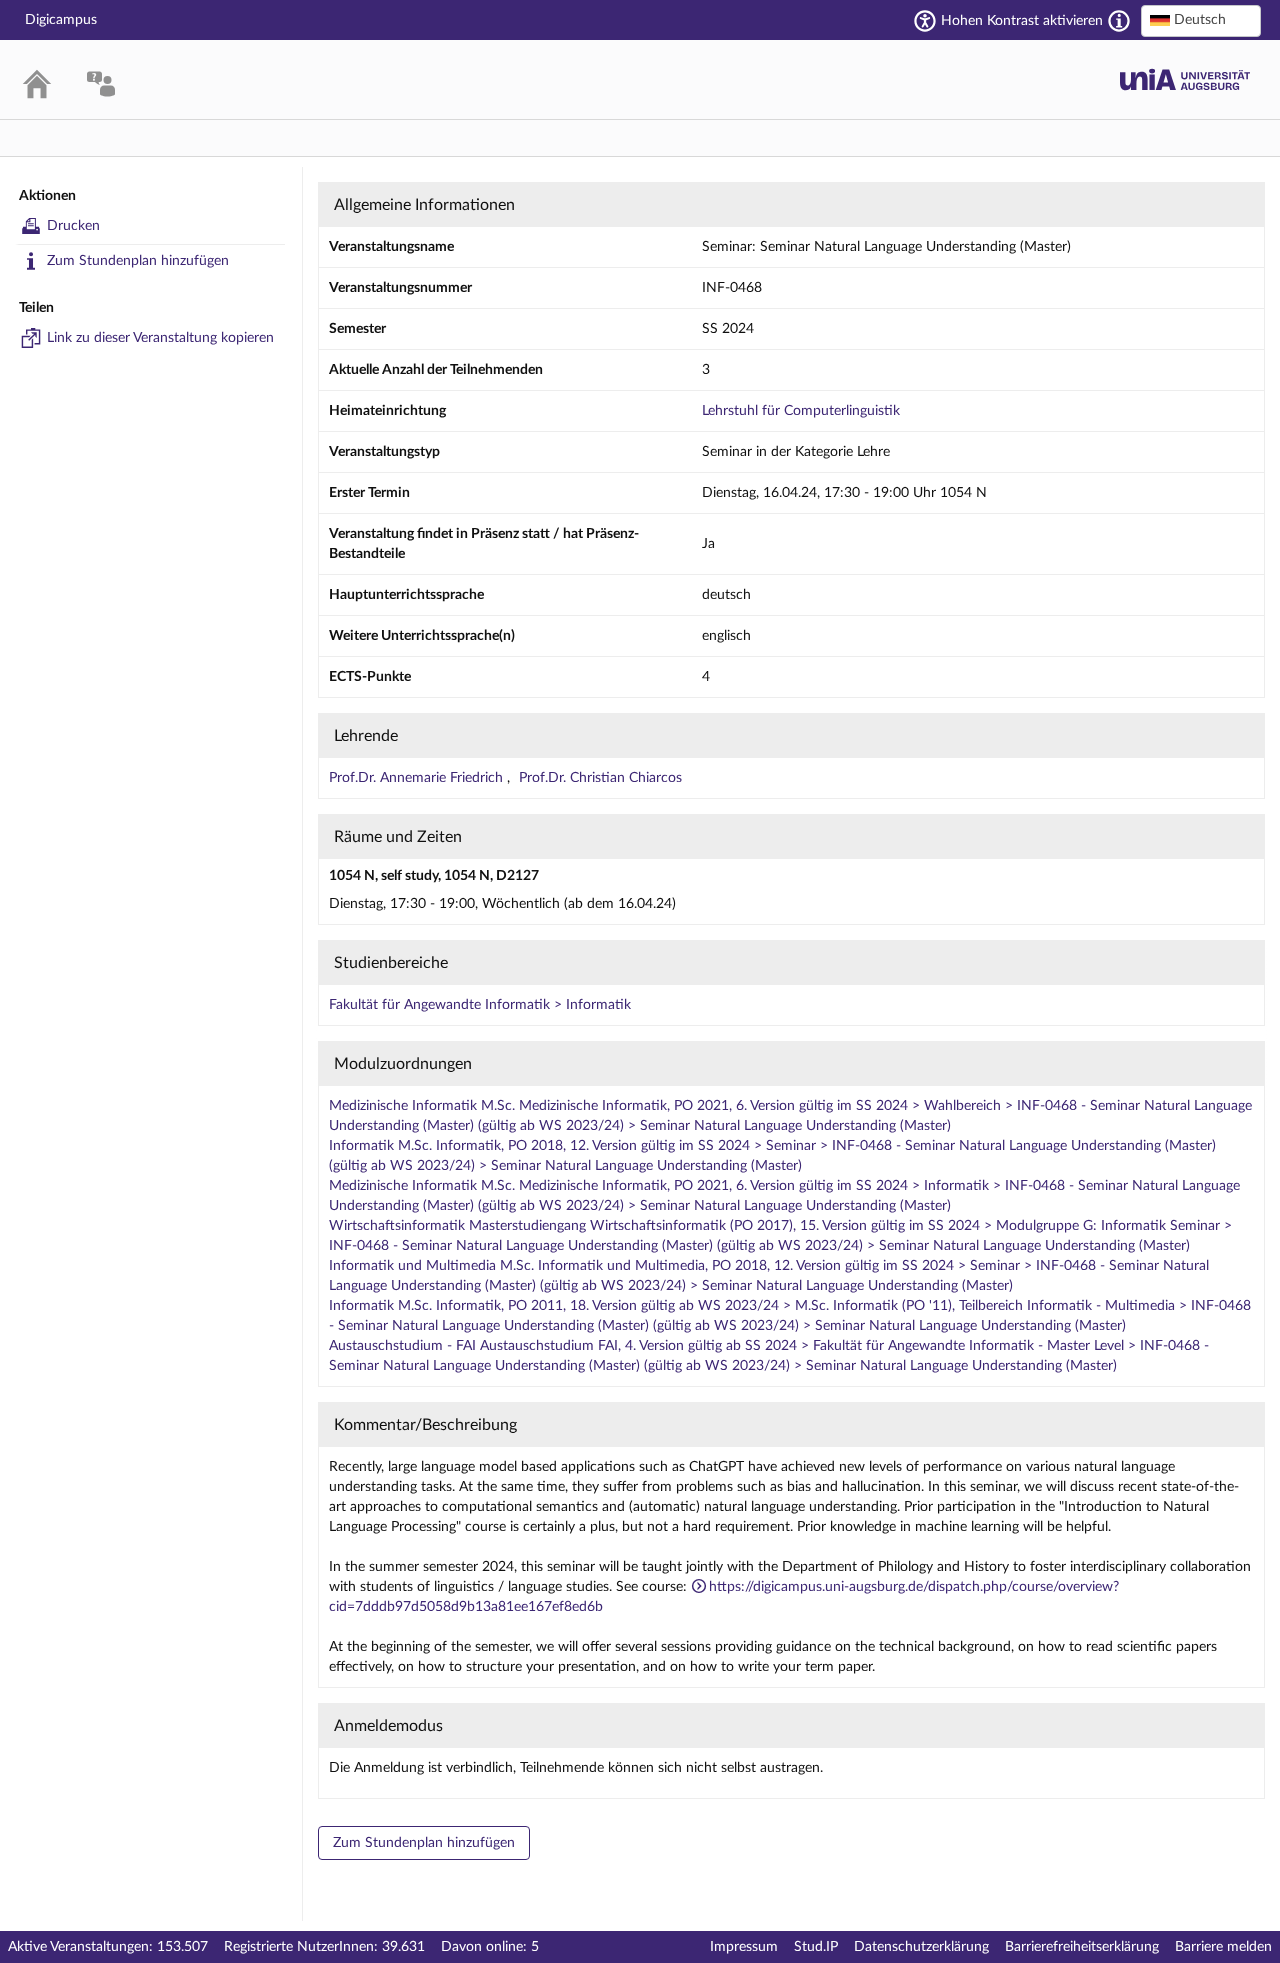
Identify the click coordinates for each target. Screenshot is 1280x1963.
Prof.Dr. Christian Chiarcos (600, 778)
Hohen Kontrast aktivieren (1022, 21)
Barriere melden (1223, 1947)
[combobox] (1201, 21)
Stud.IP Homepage (1185, 79)
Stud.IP (816, 1947)
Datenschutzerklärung (921, 1947)
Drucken (73, 226)
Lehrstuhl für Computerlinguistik (801, 411)
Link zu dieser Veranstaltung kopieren (160, 338)
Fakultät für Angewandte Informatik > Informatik (480, 1005)
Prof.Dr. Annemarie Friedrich (418, 778)
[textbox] (1201, 20)
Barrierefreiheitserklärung (1082, 1947)
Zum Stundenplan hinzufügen (138, 261)
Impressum (744, 1947)
